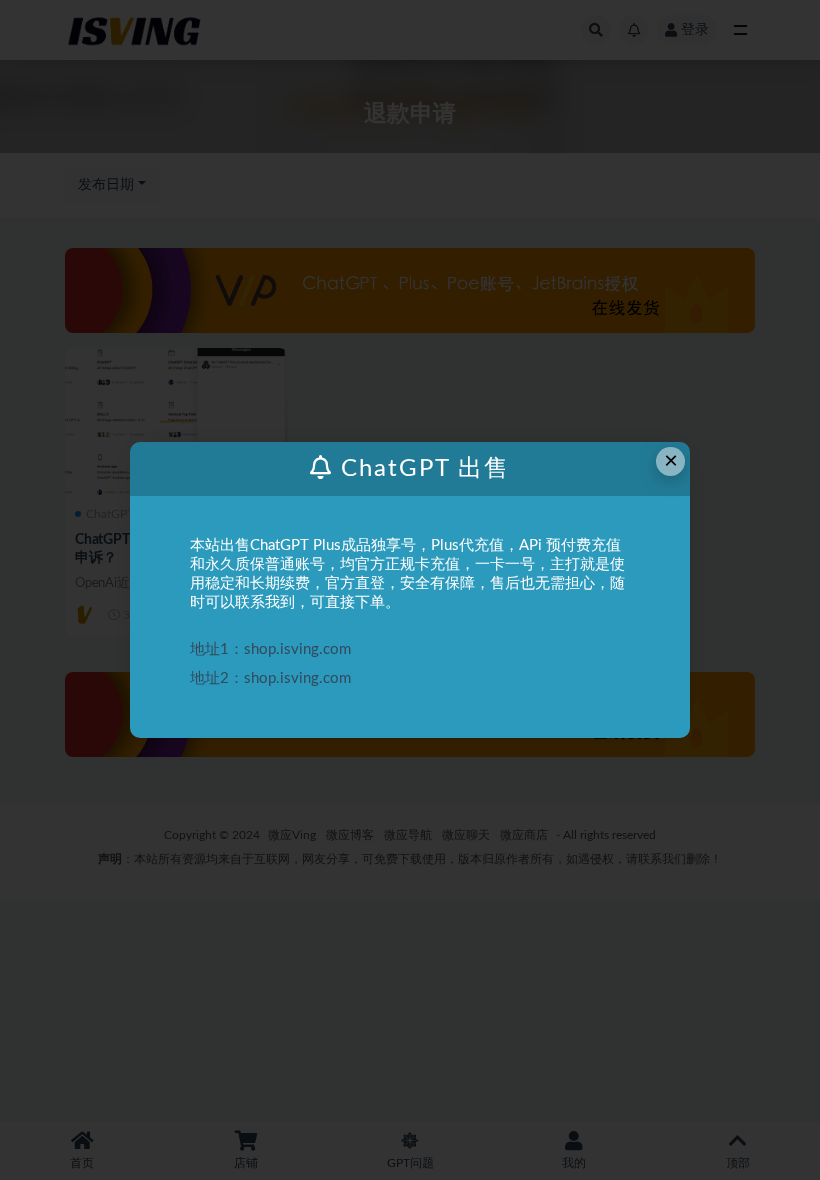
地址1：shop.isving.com (270, 649)
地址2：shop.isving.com (270, 678)
